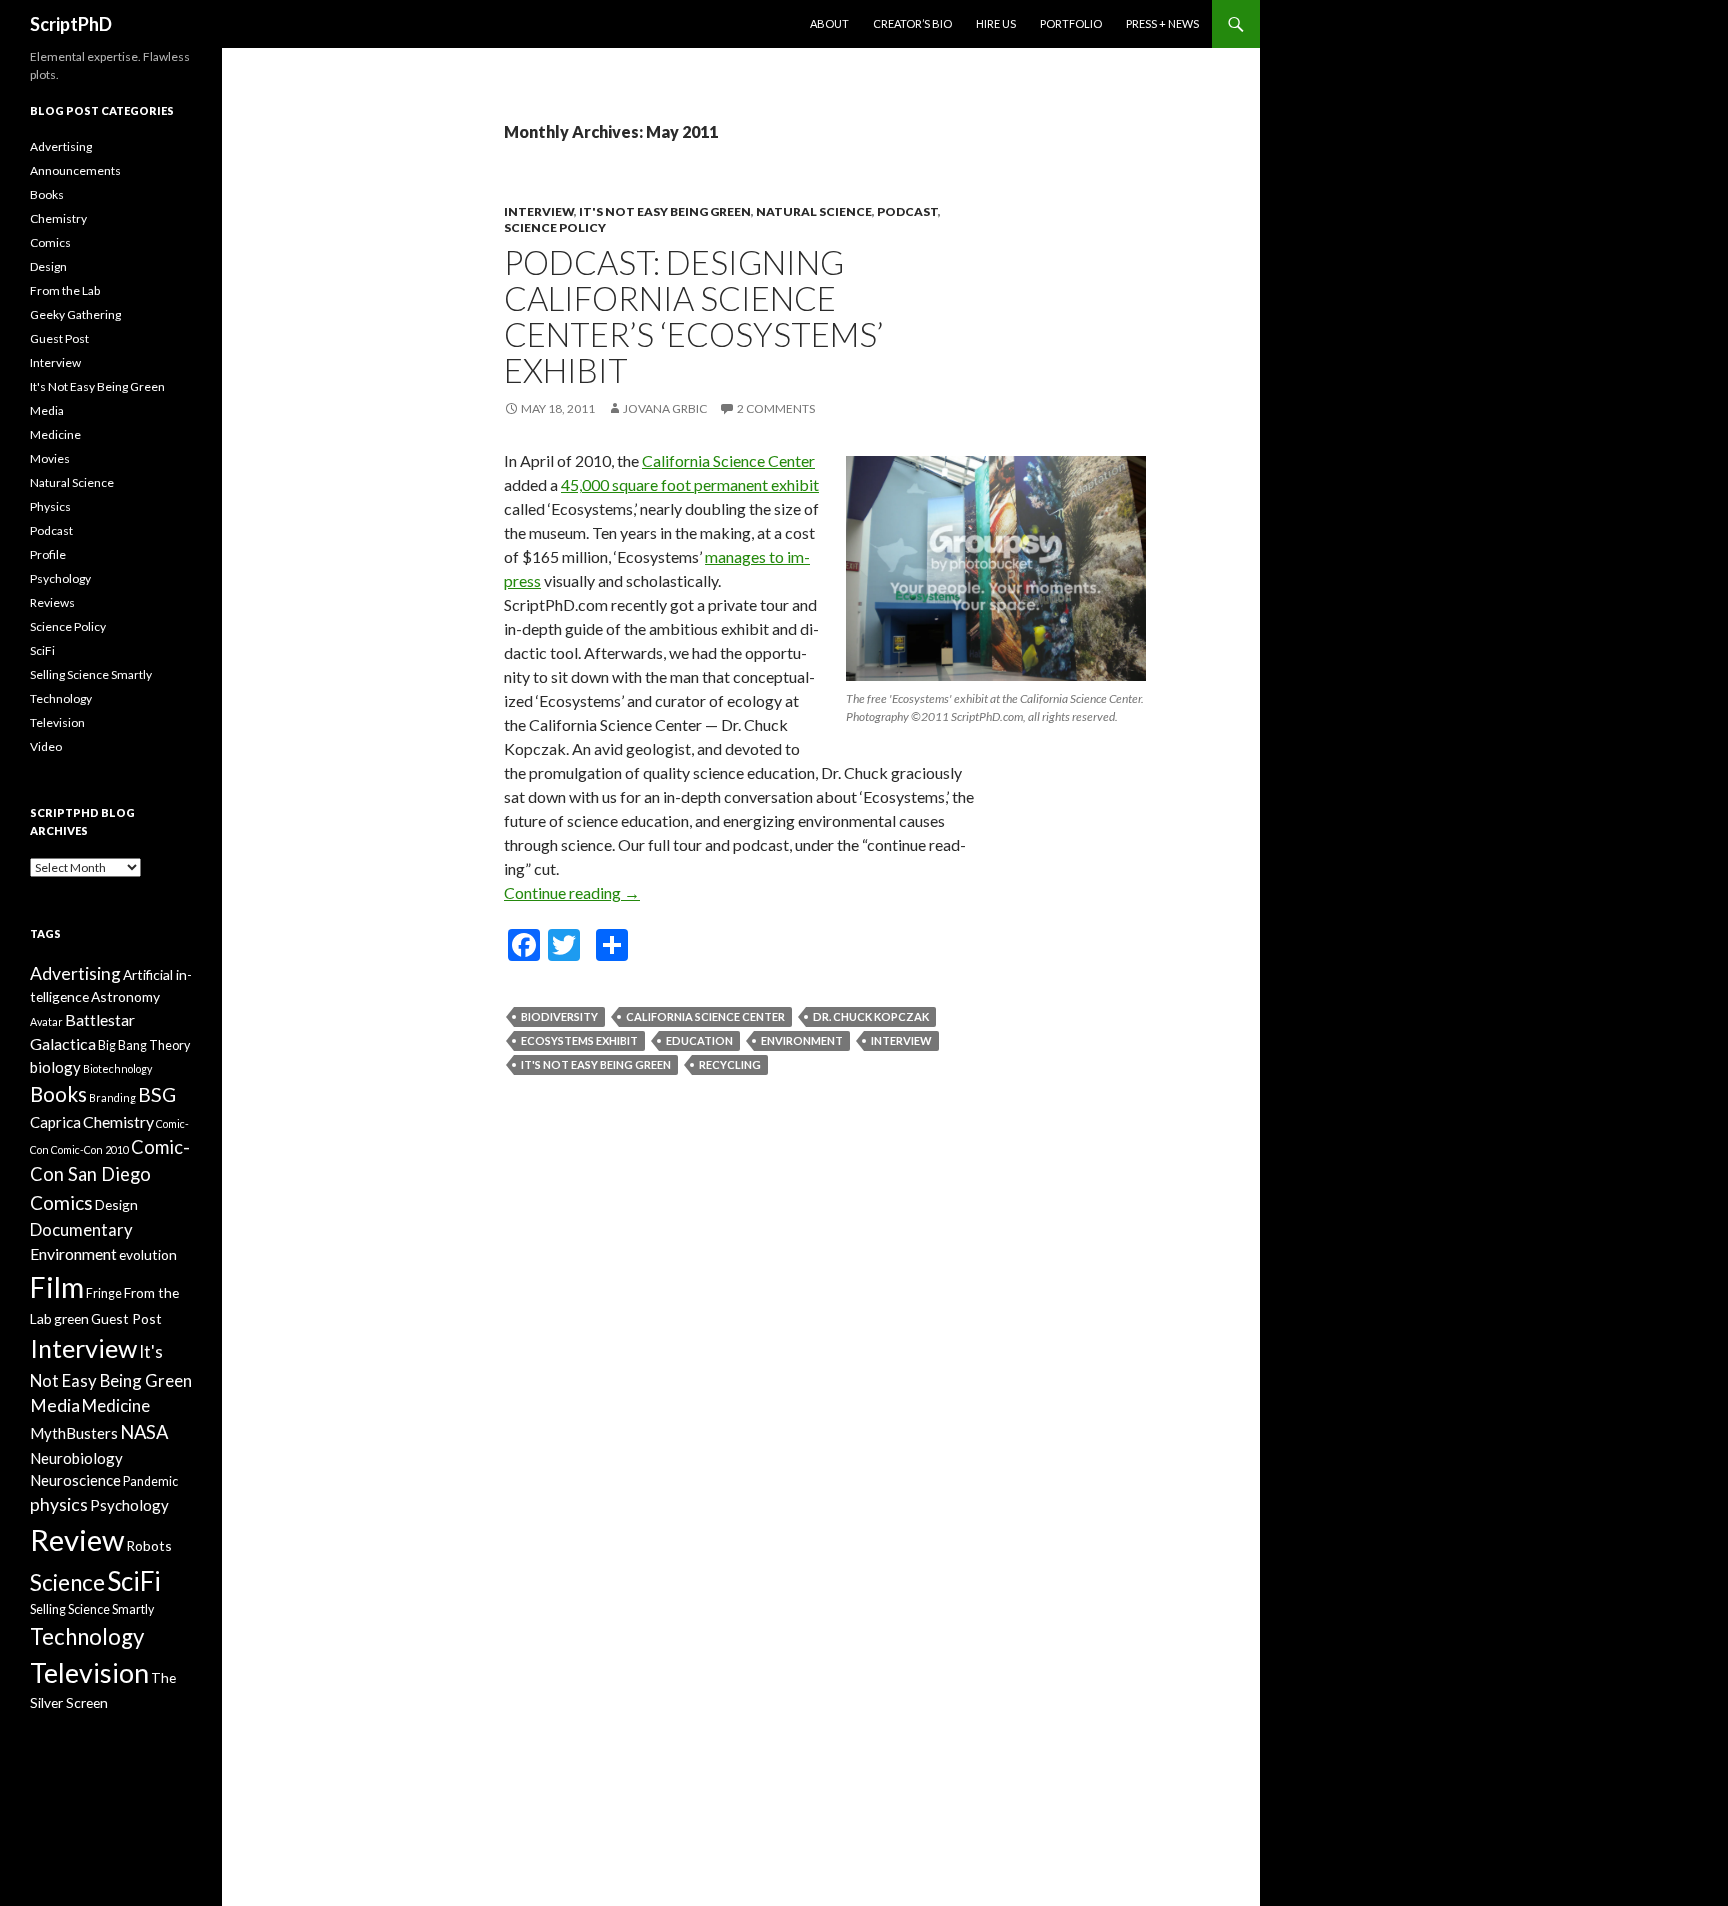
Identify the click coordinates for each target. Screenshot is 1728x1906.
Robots (149, 1545)
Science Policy (555, 227)
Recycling (730, 1064)
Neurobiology (76, 1458)
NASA (144, 1432)
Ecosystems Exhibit (579, 1040)
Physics (50, 506)
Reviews (52, 602)
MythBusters (74, 1433)
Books (47, 194)
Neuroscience (75, 1480)
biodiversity (559, 1016)
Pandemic (150, 1481)
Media (47, 410)
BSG (157, 1094)
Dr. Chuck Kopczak (871, 1016)
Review (77, 1539)
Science (67, 1582)
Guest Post (59, 338)
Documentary (81, 1229)
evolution (148, 1254)
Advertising (61, 146)
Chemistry (58, 218)
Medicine (55, 434)
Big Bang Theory (144, 1045)
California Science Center (728, 460)
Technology (61, 698)
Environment (802, 1040)
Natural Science (814, 211)
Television (57, 722)
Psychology (60, 578)
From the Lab (65, 290)
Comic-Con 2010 (90, 1149)
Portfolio (1071, 23)
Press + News (1162, 23)
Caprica (55, 1122)
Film (57, 1287)
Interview (539, 211)
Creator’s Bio (912, 23)
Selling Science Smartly (91, 674)
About (829, 23)
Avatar (46, 1021)
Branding (112, 1097)
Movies (50, 458)
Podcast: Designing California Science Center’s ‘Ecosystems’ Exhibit (693, 316)
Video (46, 746)
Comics (50, 242)
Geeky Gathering (75, 314)
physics (59, 1504)
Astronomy (125, 996)
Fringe (104, 1293)
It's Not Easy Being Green (665, 211)
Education (699, 1040)
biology (55, 1067)
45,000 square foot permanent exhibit (690, 484)
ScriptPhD (71, 24)
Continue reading (572, 892)
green (71, 1318)
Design (48, 266)
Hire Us (996, 23)
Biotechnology (117, 1068)
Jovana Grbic (665, 408)
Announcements (75, 170)
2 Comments (776, 408)
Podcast (907, 211)
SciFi (42, 650)
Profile (48, 554)
